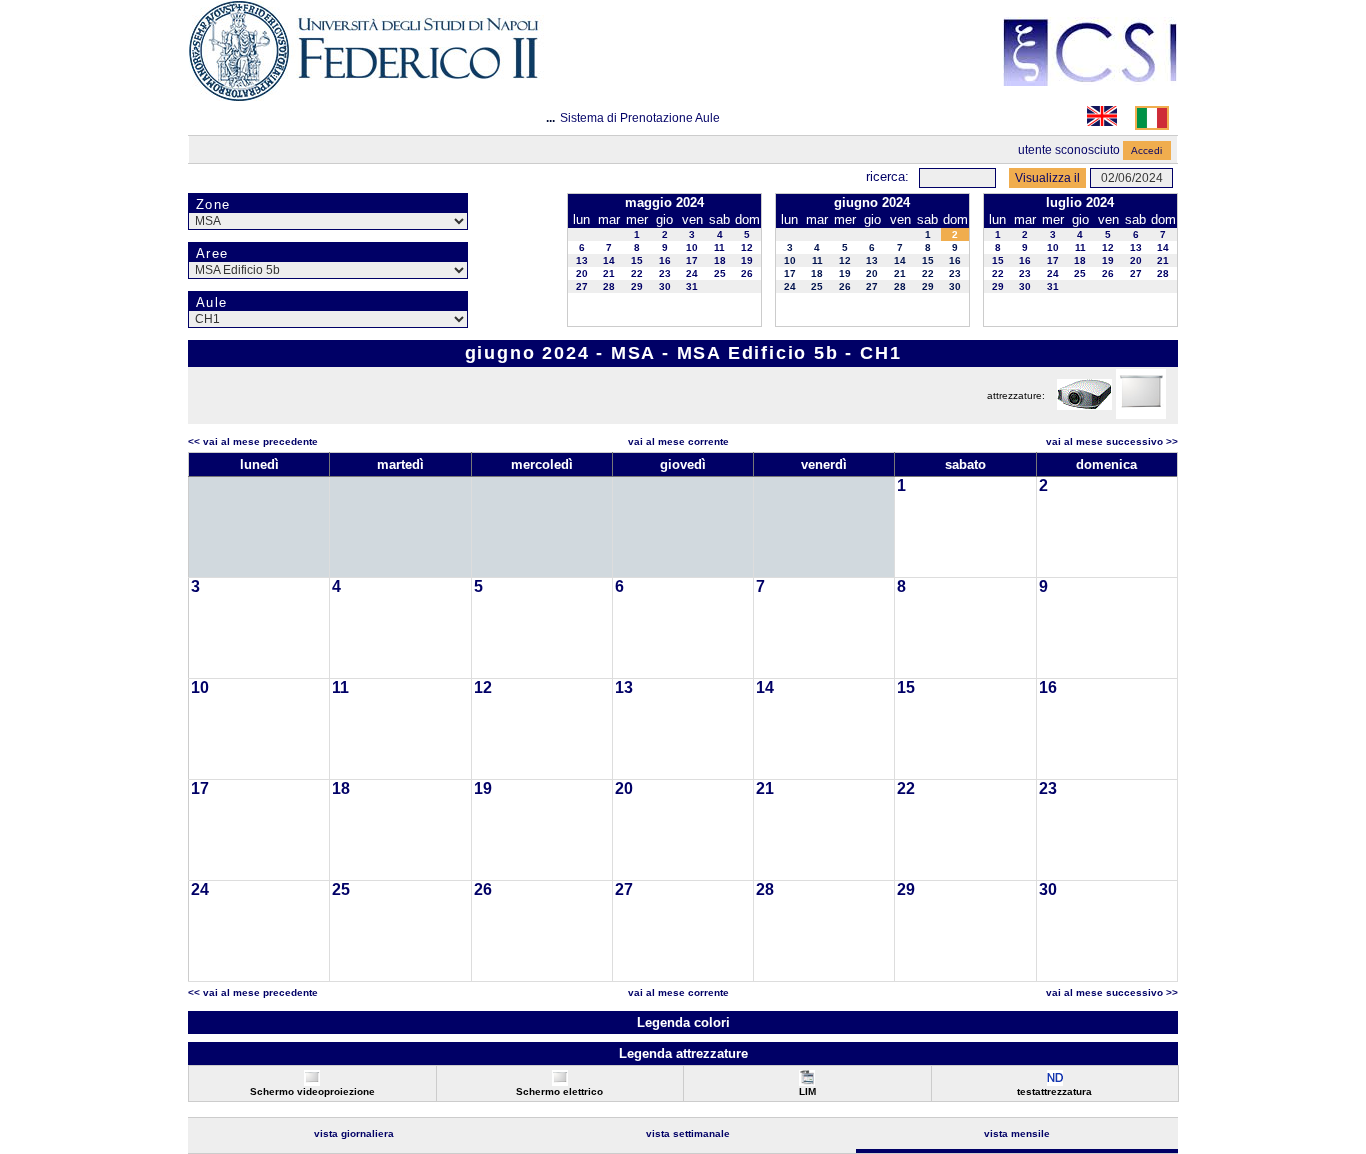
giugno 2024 (872, 202)
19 (747, 260)
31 (692, 286)
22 (637, 273)
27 (582, 286)
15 (637, 260)
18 (720, 260)
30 (665, 286)
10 (692, 247)
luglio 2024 (1080, 202)
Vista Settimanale (688, 1133)
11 (719, 247)
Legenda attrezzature (683, 1053)
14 (609, 260)
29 (637, 286)
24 (692, 273)
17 (692, 260)
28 (609, 286)
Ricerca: (887, 176)
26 (747, 273)
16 (665, 260)
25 (720, 273)
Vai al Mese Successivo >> (1112, 441)
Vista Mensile (1017, 1133)
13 (582, 260)
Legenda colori (683, 1022)
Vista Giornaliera (354, 1133)
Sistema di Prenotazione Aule (640, 118)
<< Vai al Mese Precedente (253, 441)
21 (609, 273)
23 (665, 273)
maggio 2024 (664, 202)
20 (582, 273)
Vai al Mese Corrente (678, 441)
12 (747, 247)
